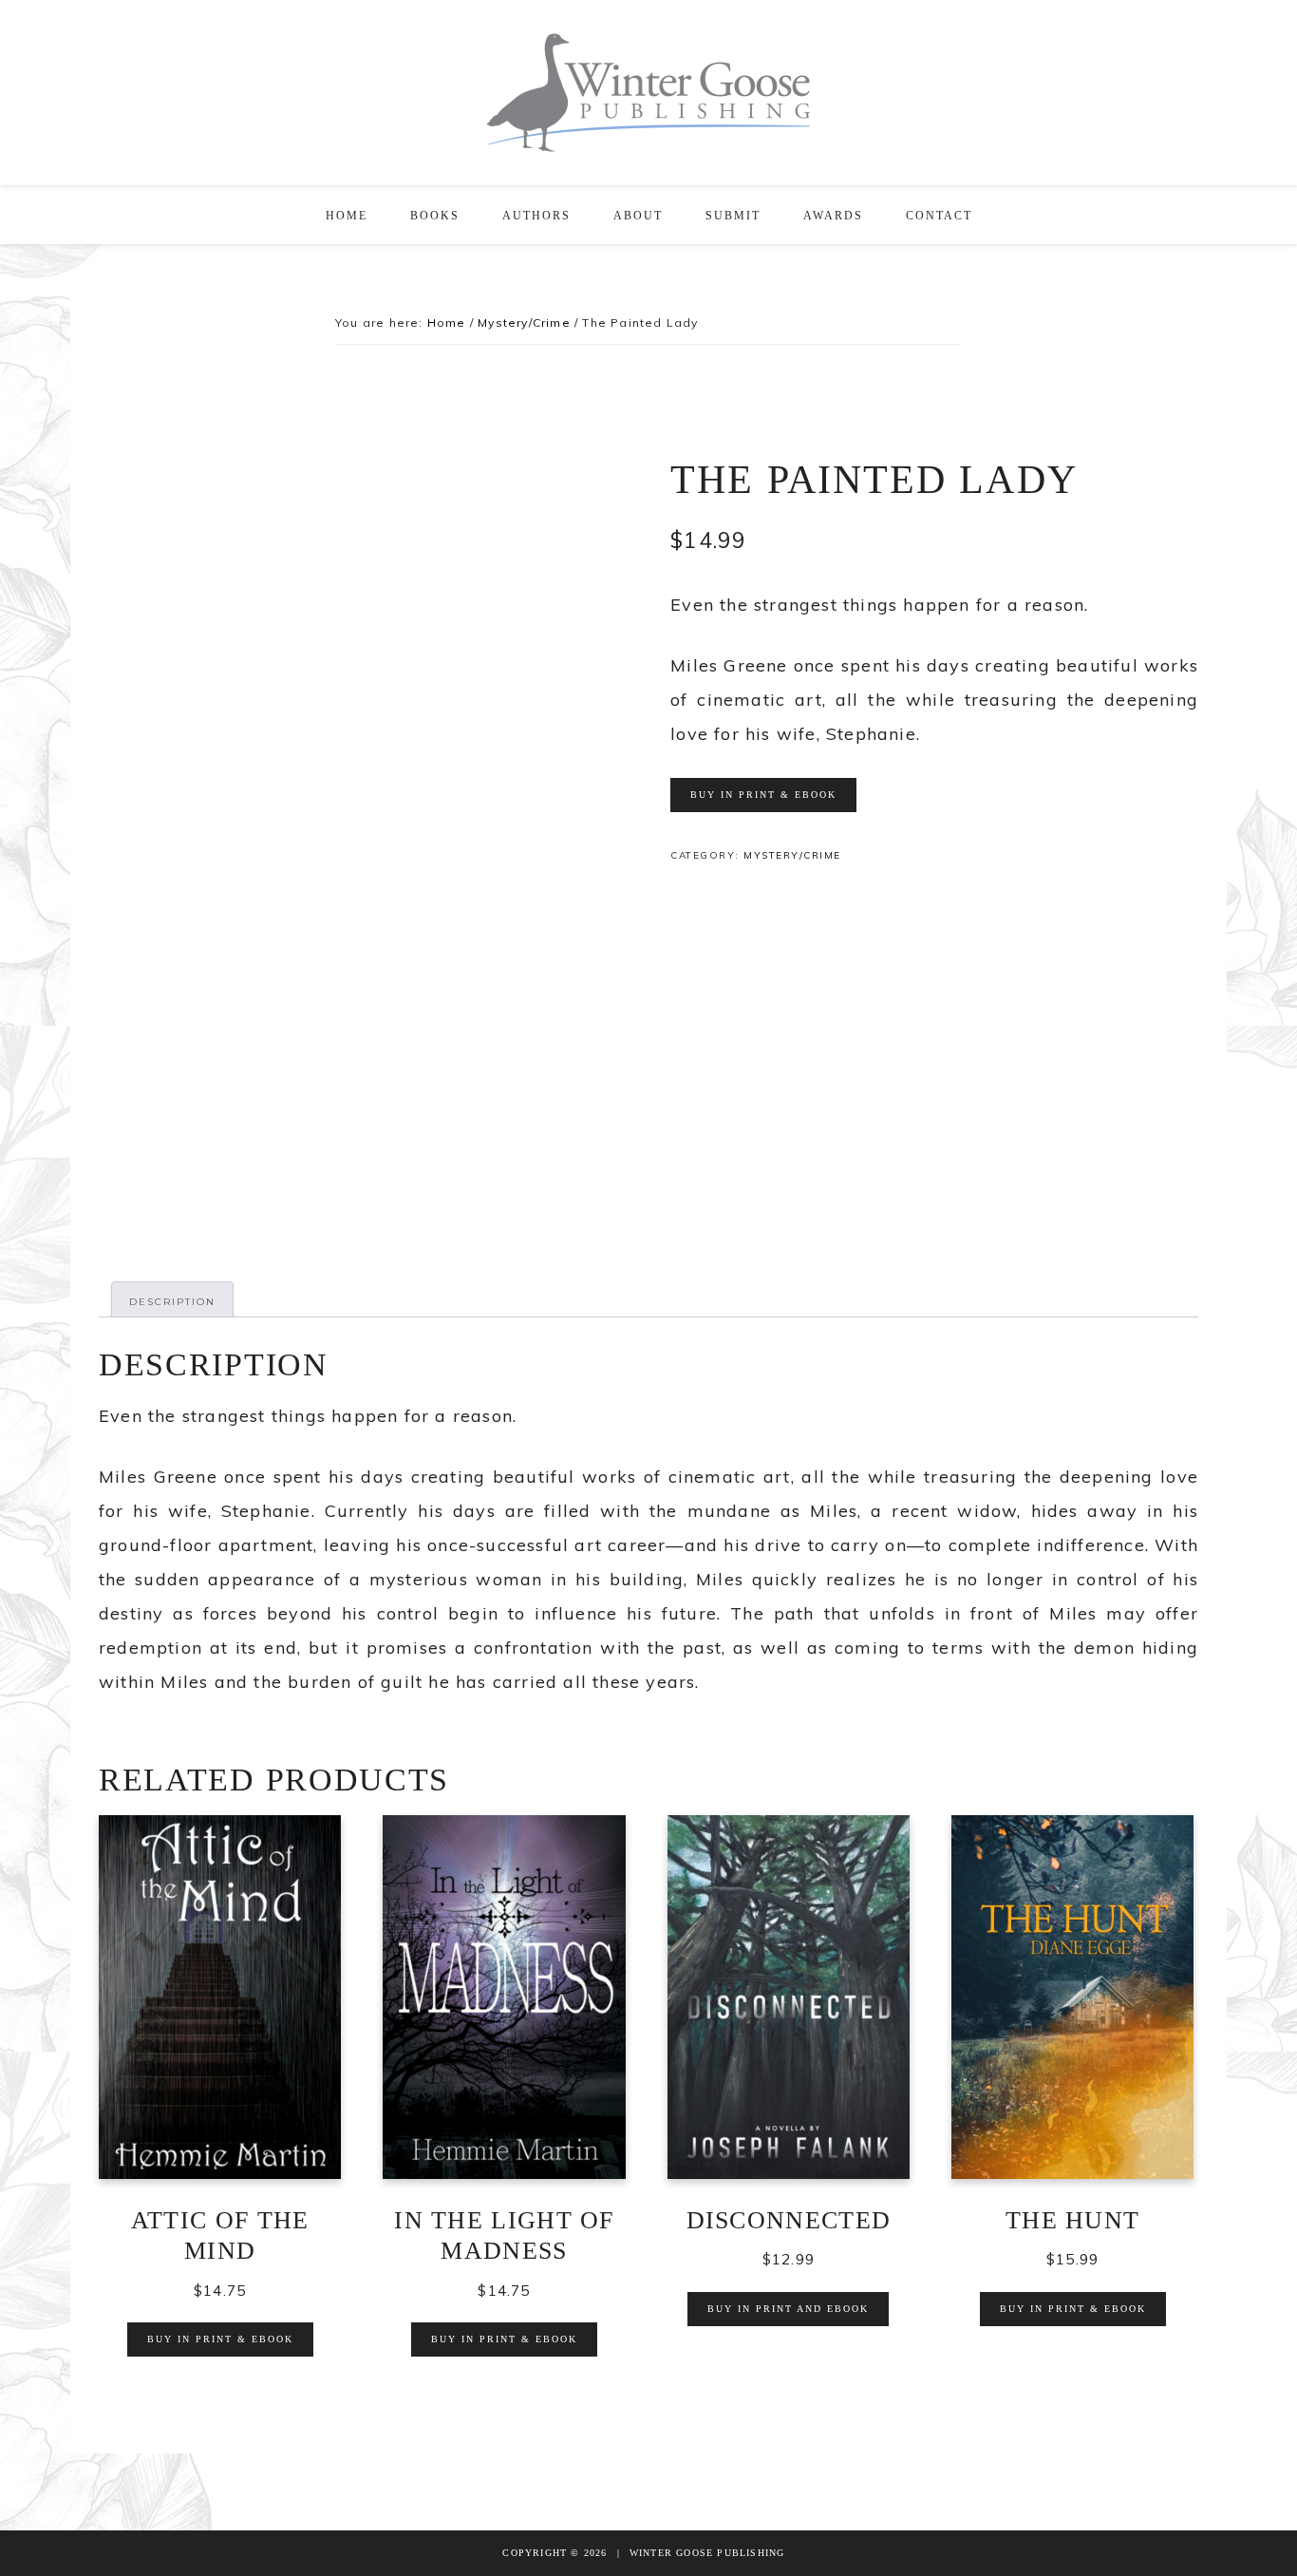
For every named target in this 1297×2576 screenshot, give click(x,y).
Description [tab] (172, 1302)
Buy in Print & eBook (763, 795)
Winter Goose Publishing (648, 93)
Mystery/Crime (524, 322)
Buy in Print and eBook (788, 2309)
